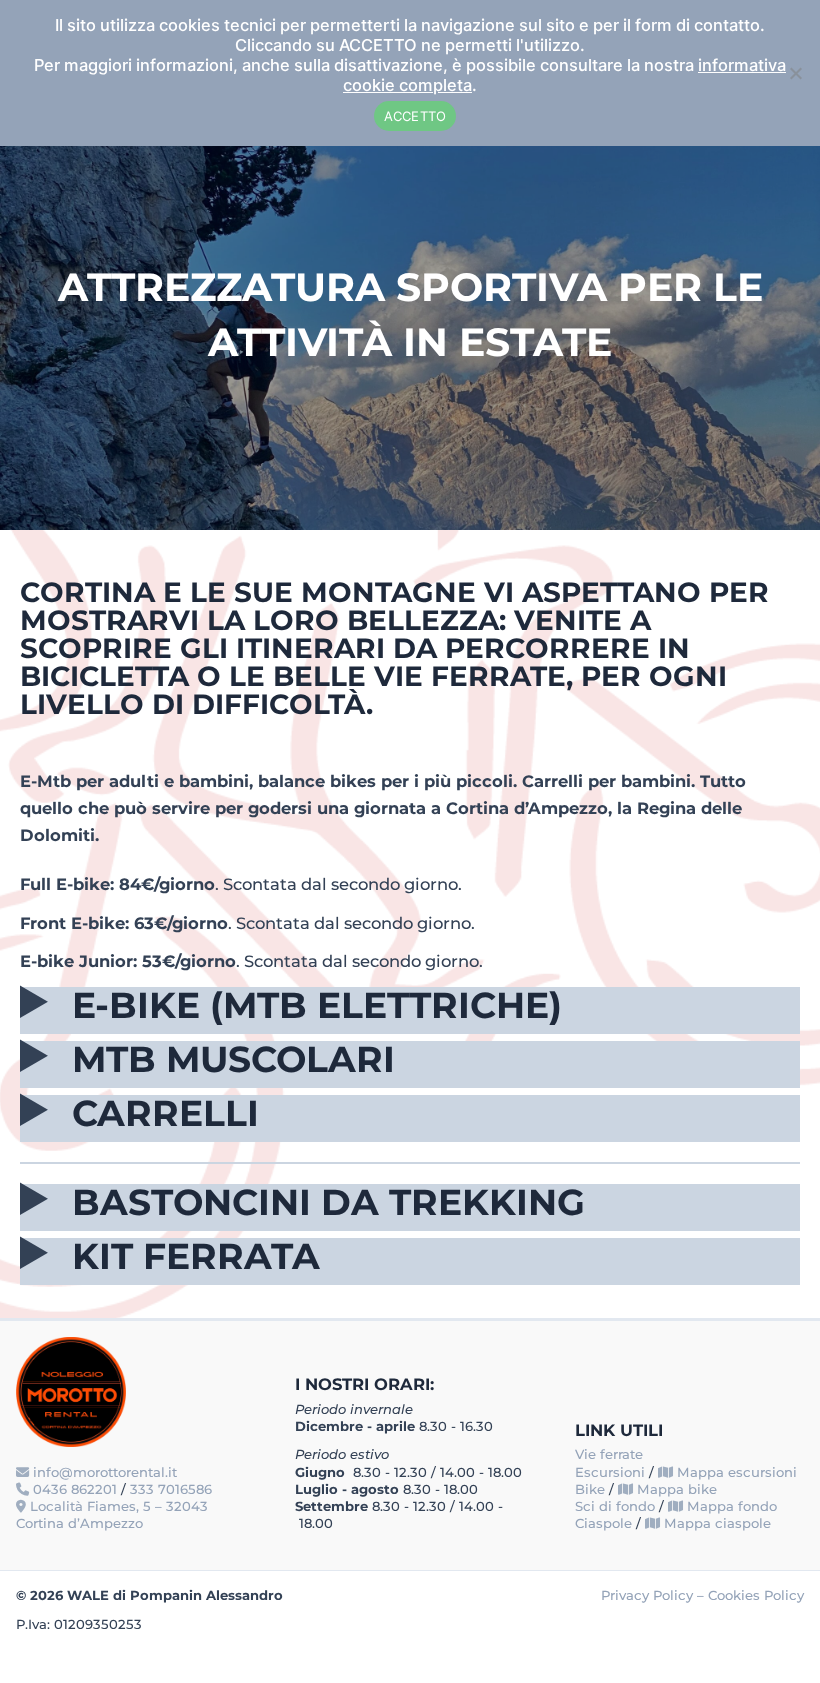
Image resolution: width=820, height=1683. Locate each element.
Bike (590, 1489)
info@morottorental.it (105, 1472)
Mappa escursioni (737, 1472)
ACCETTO (415, 116)
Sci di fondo (615, 1506)
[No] (795, 73)
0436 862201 (75, 1489)
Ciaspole (603, 1523)
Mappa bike (677, 1489)
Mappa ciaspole (717, 1523)
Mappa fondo (732, 1506)
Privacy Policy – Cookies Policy (702, 1595)
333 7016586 (171, 1489)
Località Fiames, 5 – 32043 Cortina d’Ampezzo (112, 1514)
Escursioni (610, 1472)
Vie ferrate (609, 1454)
